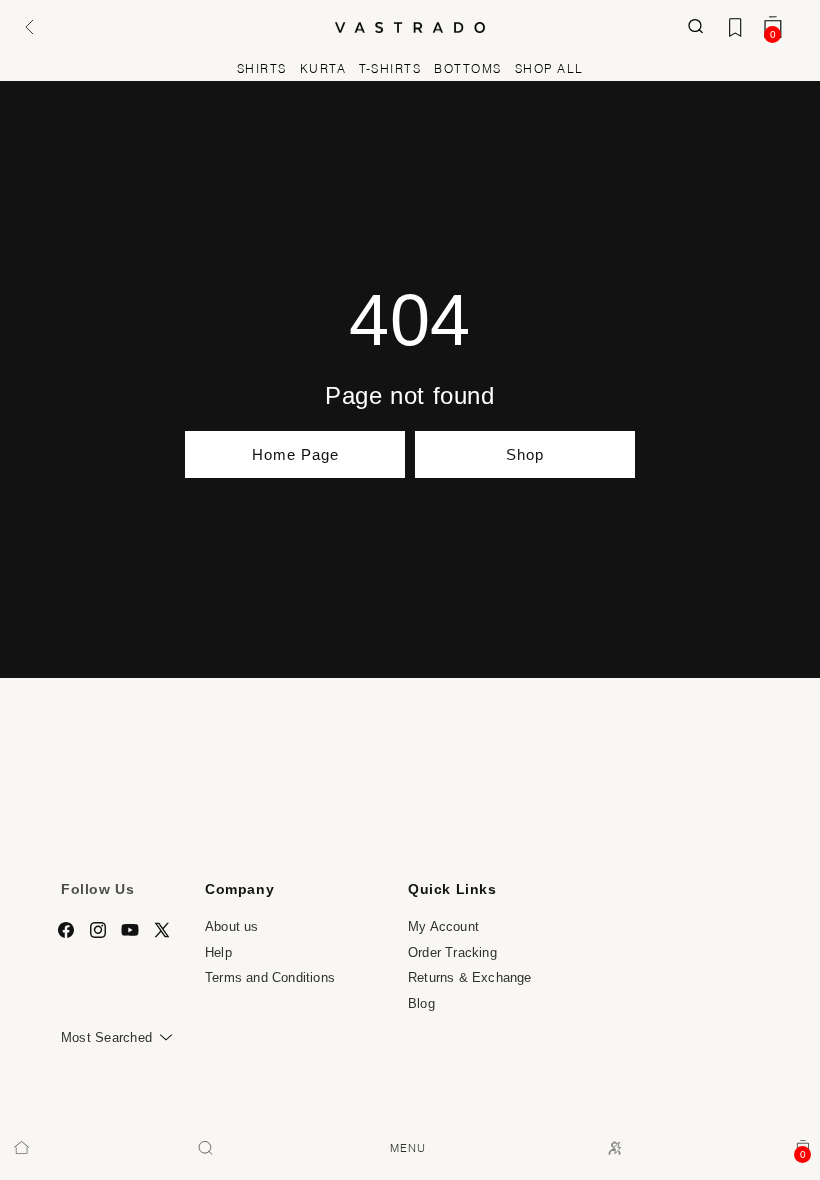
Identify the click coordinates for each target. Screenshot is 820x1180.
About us (232, 926)
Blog (421, 1003)
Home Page (295, 454)
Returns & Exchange (470, 977)
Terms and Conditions (270, 977)
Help (218, 952)
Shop (525, 454)
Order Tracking (452, 952)
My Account (443, 926)
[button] (26, 27)
